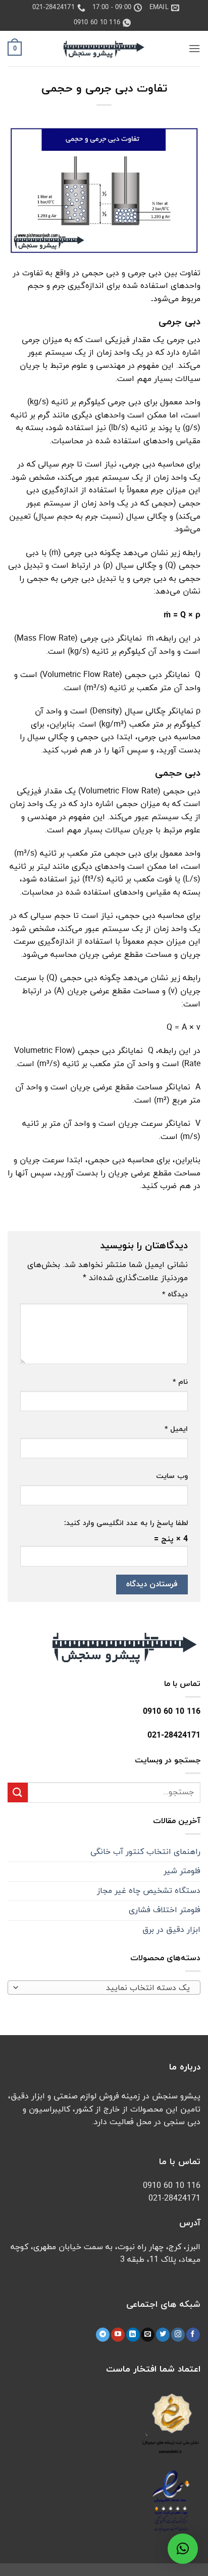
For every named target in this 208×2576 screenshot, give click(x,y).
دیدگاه (175, 1295)
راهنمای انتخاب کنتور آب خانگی (145, 1852)
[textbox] (107, 1988)
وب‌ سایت (172, 1476)
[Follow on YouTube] (118, 2335)
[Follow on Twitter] (163, 2335)
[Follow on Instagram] (178, 2335)
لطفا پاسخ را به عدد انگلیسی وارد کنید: (126, 1523)
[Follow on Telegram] (103, 2335)
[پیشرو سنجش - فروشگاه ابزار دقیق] (104, 49)
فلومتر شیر (182, 1871)
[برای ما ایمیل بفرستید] (148, 2335)
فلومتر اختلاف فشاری (165, 1910)
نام (180, 1382)
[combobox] (104, 1988)
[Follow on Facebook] (193, 2335)
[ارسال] (18, 1792)
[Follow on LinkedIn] (133, 2335)
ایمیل (176, 1429)
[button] (194, 48)
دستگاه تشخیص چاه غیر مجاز (149, 1891)
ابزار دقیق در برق (171, 1930)
